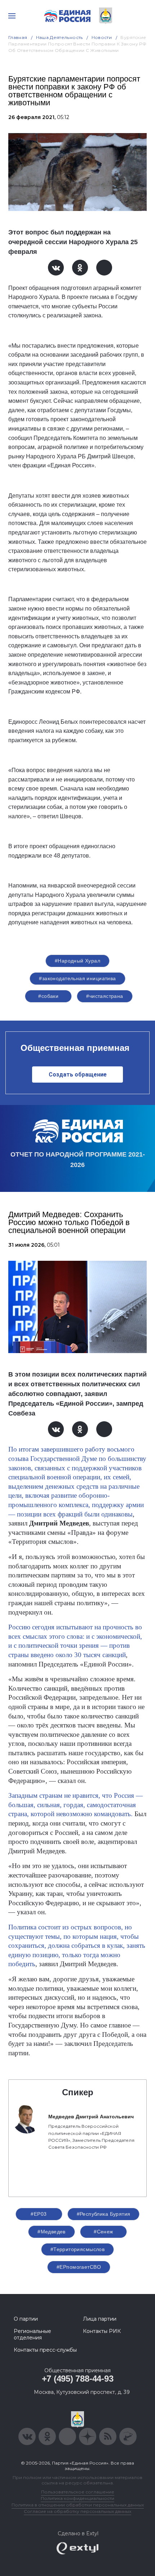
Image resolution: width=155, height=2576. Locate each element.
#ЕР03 (39, 2214)
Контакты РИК (102, 2331)
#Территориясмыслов (78, 2249)
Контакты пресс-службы (45, 2350)
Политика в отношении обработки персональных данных (78, 2505)
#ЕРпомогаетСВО (79, 2267)
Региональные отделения (32, 2334)
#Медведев (52, 2232)
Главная (18, 37)
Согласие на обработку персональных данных (77, 2511)
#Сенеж (103, 2232)
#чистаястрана (105, 996)
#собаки (48, 996)
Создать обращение (78, 1075)
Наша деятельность (59, 37)
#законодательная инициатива (77, 978)
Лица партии (100, 2319)
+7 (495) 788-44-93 (78, 2379)
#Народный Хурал (77, 961)
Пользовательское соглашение (78, 2492)
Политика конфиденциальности (77, 2498)
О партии (26, 2319)
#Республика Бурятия (104, 2214)
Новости (102, 37)
